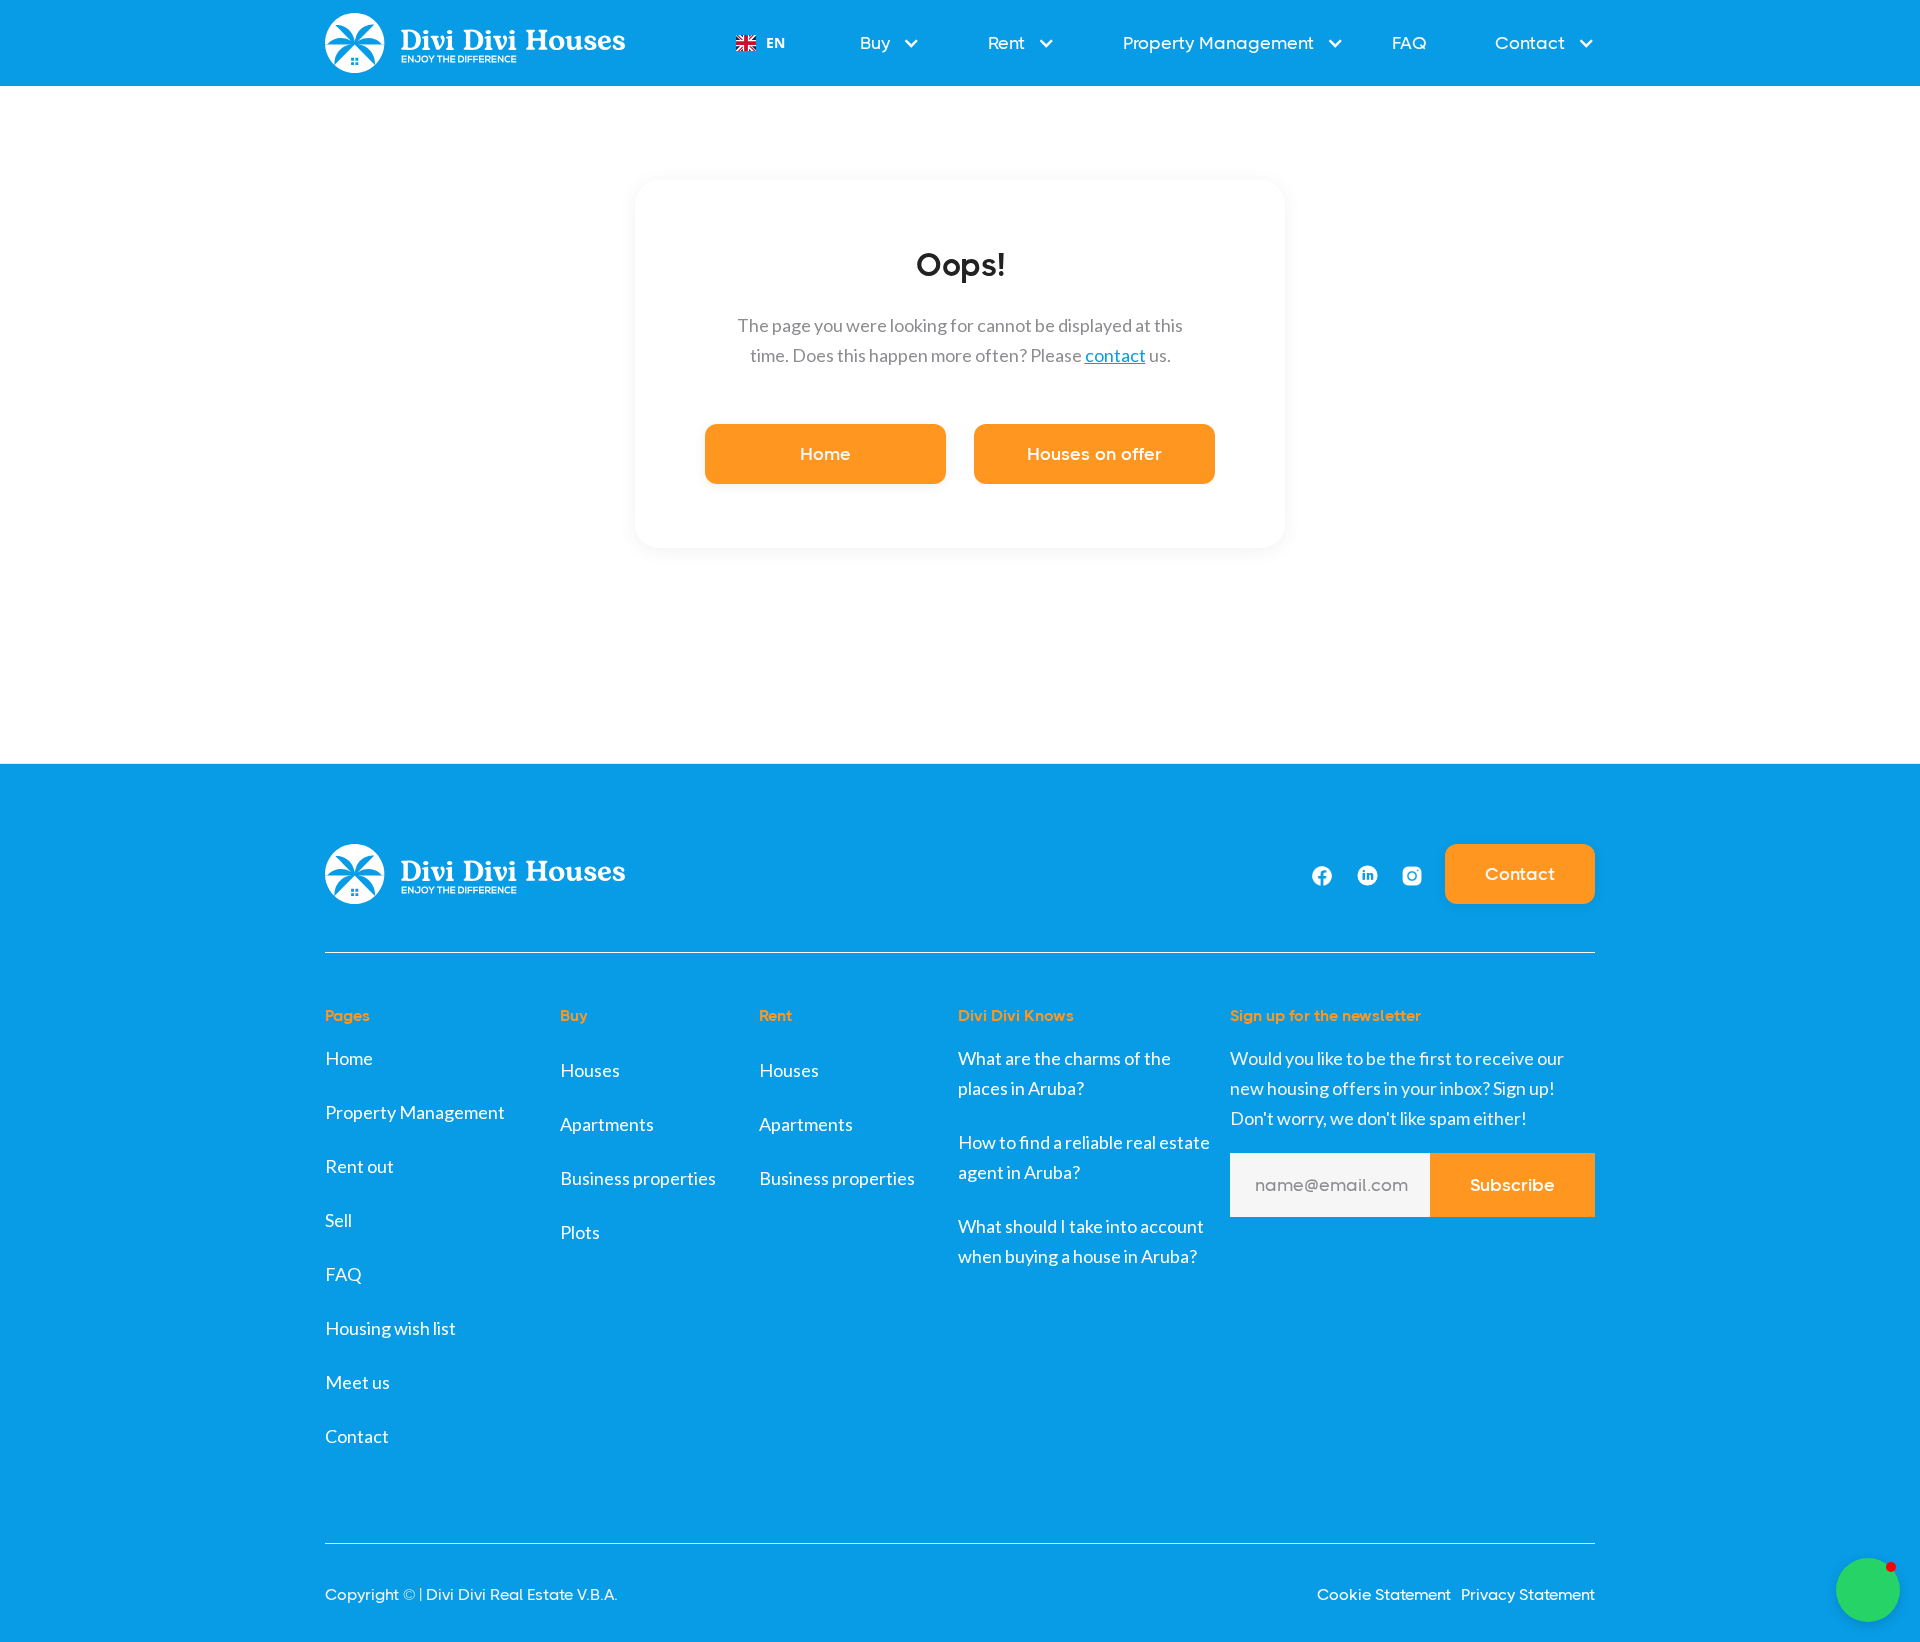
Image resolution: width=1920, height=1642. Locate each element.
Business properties (638, 1178)
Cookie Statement (1384, 1594)
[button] (880, 43)
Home (825, 454)
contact (1115, 355)
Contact (1520, 874)
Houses (590, 1070)
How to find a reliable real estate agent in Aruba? (1084, 1157)
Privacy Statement (1528, 1594)
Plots (580, 1232)
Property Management (415, 1112)
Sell (338, 1220)
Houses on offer (1094, 454)
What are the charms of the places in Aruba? (1064, 1073)
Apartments (607, 1124)
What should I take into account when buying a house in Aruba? (1081, 1241)
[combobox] (760, 43)
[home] (475, 42)
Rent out (359, 1166)
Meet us (357, 1382)
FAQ (1409, 43)
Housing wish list (390, 1328)
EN (775, 42)
